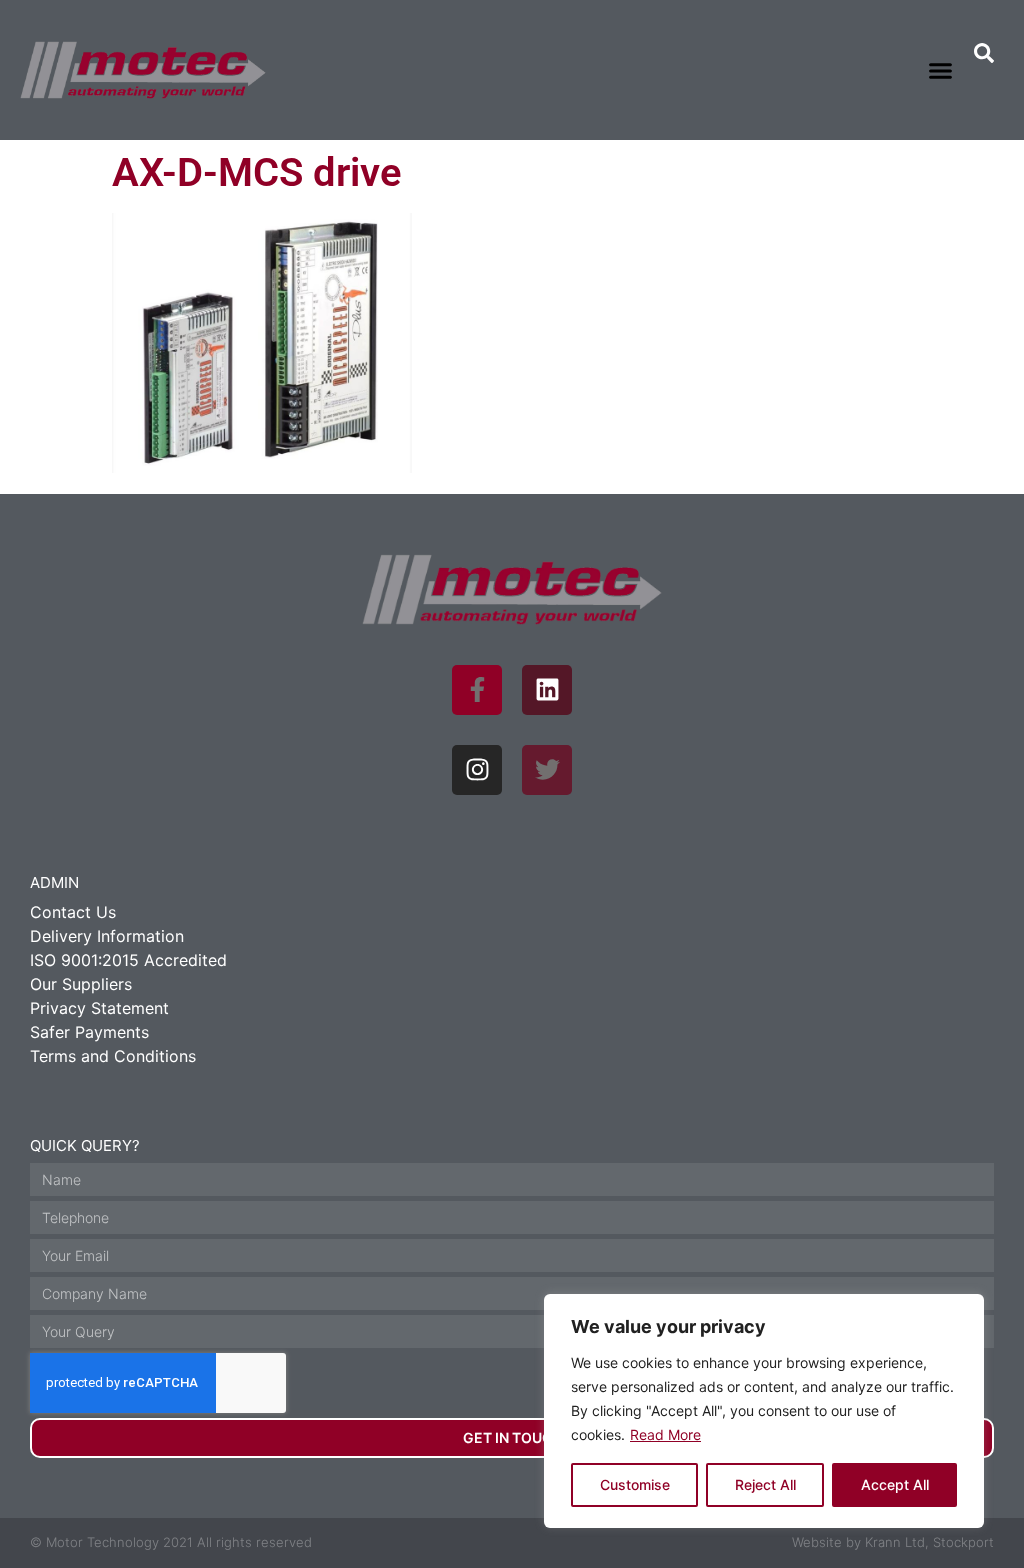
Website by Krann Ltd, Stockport (893, 1542)
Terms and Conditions (113, 1056)
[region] (764, 1411)
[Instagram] (477, 770)
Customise (635, 1484)
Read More (665, 1434)
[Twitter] (547, 770)
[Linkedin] (547, 690)
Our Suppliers (81, 984)
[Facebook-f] (477, 690)
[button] (941, 70)
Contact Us (73, 912)
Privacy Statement (99, 1008)
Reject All (765, 1484)
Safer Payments (89, 1032)
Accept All (895, 1484)
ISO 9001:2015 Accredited (128, 960)
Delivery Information (107, 936)
